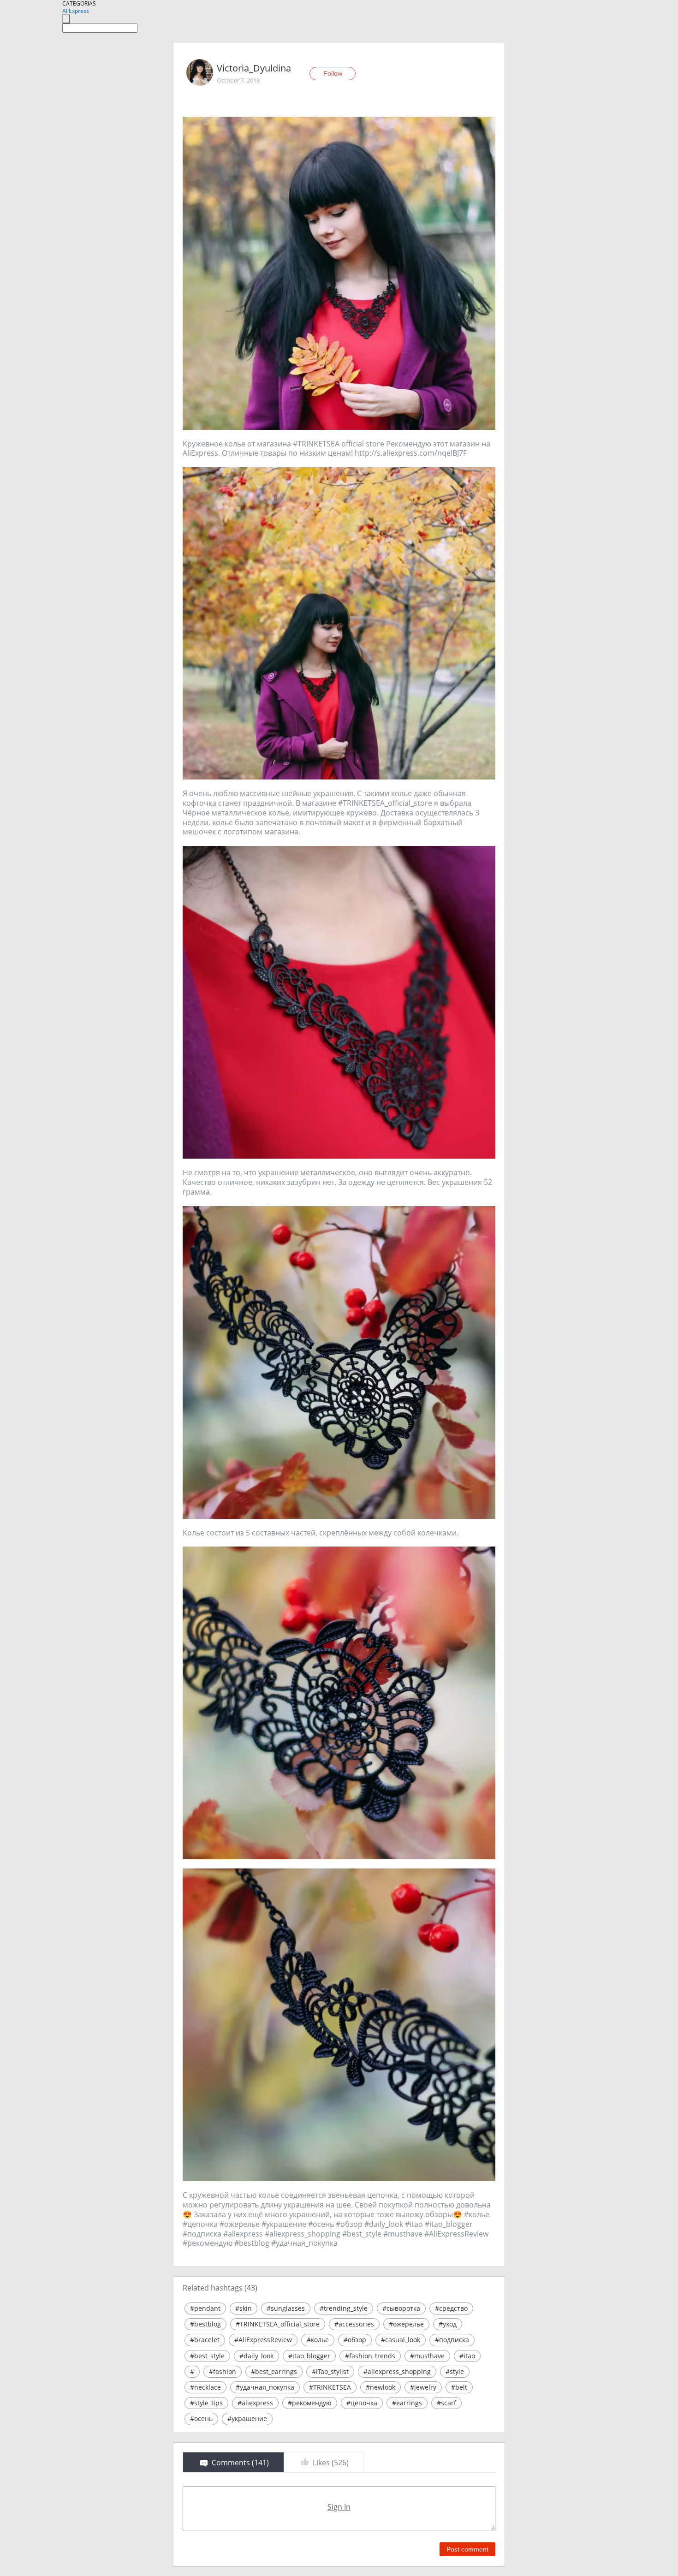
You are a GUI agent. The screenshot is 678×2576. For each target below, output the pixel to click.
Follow (333, 73)
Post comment (467, 2549)
